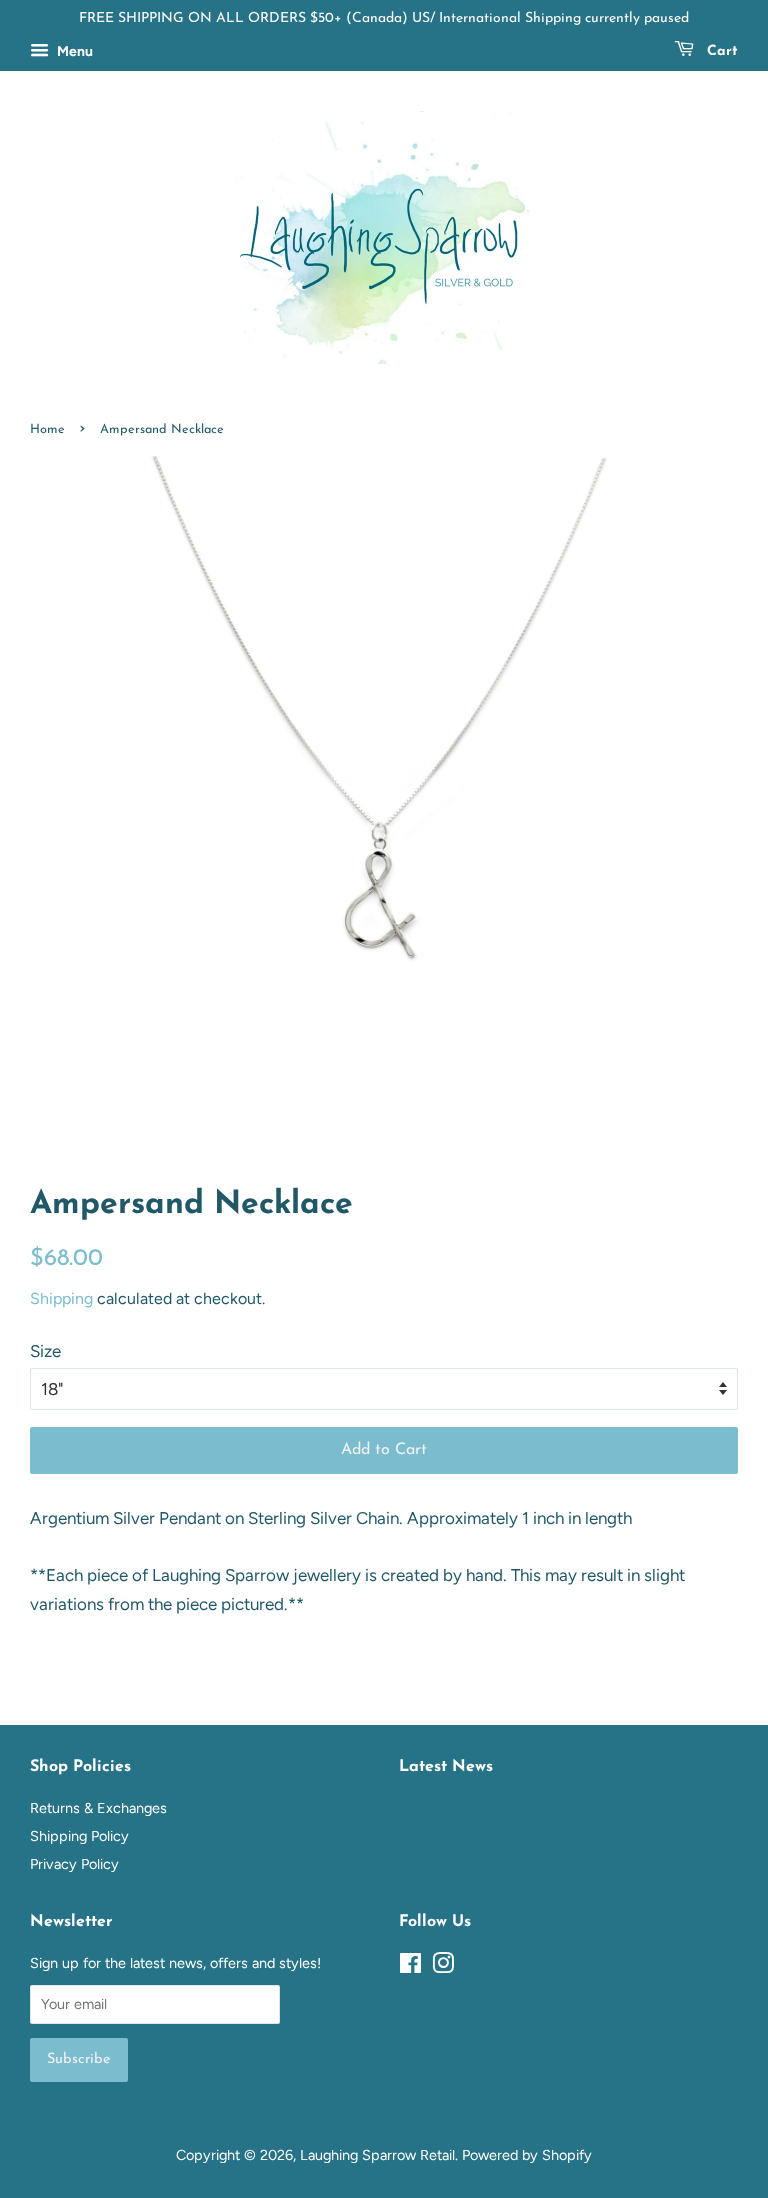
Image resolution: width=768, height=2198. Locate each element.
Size (45, 1351)
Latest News (446, 1767)
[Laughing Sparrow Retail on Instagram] (443, 1967)
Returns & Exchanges (98, 1808)
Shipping (61, 1298)
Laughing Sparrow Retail (377, 2155)
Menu (73, 51)
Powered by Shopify (527, 2155)
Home (47, 429)
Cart (720, 51)
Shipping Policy (79, 1836)
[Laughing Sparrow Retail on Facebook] (410, 1967)
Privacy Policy (74, 1864)
